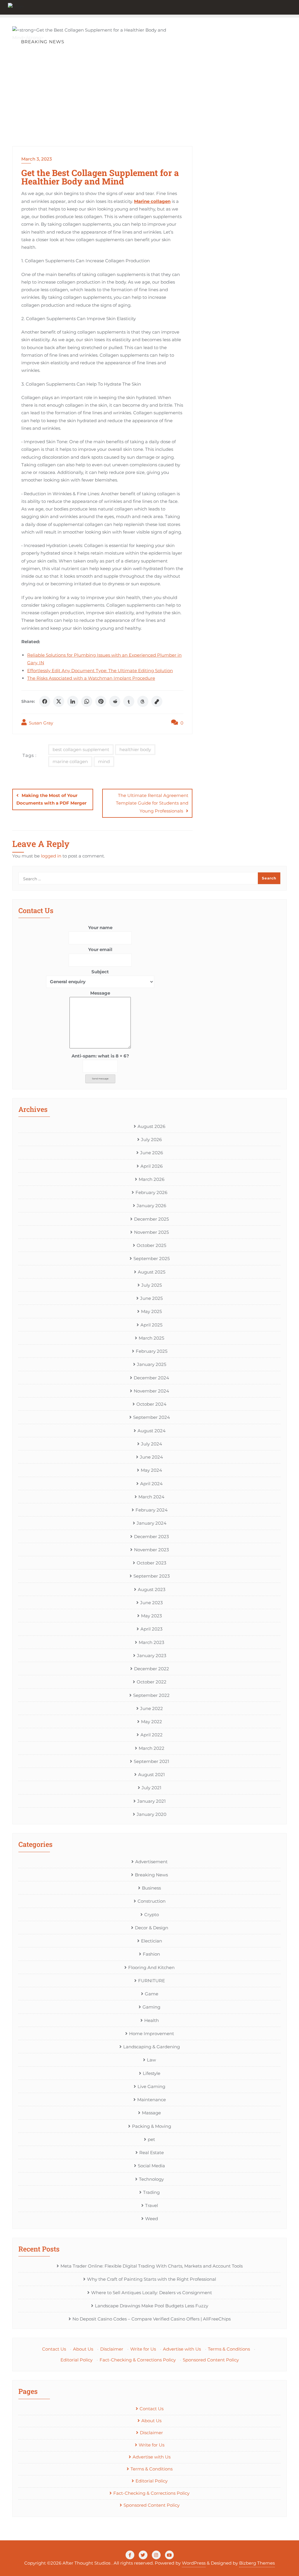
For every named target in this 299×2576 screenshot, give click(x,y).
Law (151, 2060)
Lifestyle (152, 2073)
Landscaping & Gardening (152, 2047)
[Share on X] (59, 701)
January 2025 (152, 1364)
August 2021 (151, 1774)
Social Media (151, 2166)
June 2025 (151, 1298)
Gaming (151, 2007)
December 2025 (151, 1219)
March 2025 (151, 1338)
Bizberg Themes (257, 2563)
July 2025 (152, 1285)
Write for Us (143, 2349)
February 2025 (152, 1351)
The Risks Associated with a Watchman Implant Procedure (91, 678)
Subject (100, 972)
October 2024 (151, 1404)
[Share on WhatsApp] (87, 701)
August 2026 (151, 1126)
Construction (152, 1901)
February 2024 (152, 1510)
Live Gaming (151, 2086)
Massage (151, 2113)
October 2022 (152, 1682)
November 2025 (151, 1232)
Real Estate (152, 2153)
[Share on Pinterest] (101, 701)
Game (152, 1994)
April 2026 (152, 1166)
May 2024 (151, 1470)
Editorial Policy (77, 2360)
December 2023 (151, 1537)
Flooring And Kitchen (151, 1967)
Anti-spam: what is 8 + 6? (100, 1056)
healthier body (135, 749)
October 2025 (151, 1245)
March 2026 (152, 1179)
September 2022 (151, 1695)
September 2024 (152, 1417)
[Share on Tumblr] (129, 701)
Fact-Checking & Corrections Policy (138, 2360)
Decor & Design (152, 1928)
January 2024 (152, 1523)
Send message (100, 1079)
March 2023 (151, 1642)
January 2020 (152, 1814)
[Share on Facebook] (45, 701)
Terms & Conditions (229, 2349)
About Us (83, 2349)
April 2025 (151, 1325)
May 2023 (151, 1616)
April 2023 (151, 1629)
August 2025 (152, 1272)
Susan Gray (40, 723)
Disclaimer (112, 2349)
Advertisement (151, 1862)
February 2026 (151, 1192)
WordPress (194, 2563)
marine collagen (70, 761)
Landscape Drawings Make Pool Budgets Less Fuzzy (152, 2306)
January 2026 (151, 1206)
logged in (51, 856)
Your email (100, 949)
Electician (152, 1941)
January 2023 (152, 1655)
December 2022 (152, 1669)
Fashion (151, 1954)
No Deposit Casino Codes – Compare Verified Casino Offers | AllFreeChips (152, 2319)
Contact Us (54, 2349)
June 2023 (151, 1603)
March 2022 (152, 1748)
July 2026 (151, 1139)
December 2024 (151, 1378)
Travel (152, 2205)
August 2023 (152, 1589)
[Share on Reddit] (115, 701)
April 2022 (152, 1735)
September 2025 (152, 1258)
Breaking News (151, 1875)
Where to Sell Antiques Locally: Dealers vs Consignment (152, 2293)
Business (151, 1888)
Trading (151, 2192)
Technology (151, 2179)
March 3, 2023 (37, 159)
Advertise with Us (182, 2349)
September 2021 (151, 1761)
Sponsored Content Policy (211, 2360)
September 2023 (152, 1576)
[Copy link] (157, 701)
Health (152, 2020)
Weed (152, 2219)
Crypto (152, 1915)
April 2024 (151, 1484)
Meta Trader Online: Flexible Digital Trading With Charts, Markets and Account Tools (152, 2266)
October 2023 (151, 1563)
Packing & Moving (152, 2126)
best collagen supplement (81, 749)
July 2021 (151, 1788)
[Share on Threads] (143, 701)
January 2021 (151, 1801)
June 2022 (152, 1708)
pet (151, 2139)
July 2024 (152, 1444)
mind (104, 761)
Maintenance (152, 2100)
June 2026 (152, 1153)
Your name (100, 928)
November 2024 (151, 1391)
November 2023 (151, 1550)
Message (100, 993)
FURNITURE (152, 1981)
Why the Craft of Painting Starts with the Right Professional (152, 2279)
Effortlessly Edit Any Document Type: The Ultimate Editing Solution (100, 671)
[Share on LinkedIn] (73, 701)
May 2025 (151, 1311)
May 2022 (152, 1722)
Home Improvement (152, 2034)
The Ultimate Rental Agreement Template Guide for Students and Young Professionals (152, 803)
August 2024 (152, 1431)
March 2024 (151, 1497)
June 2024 (151, 1457)
